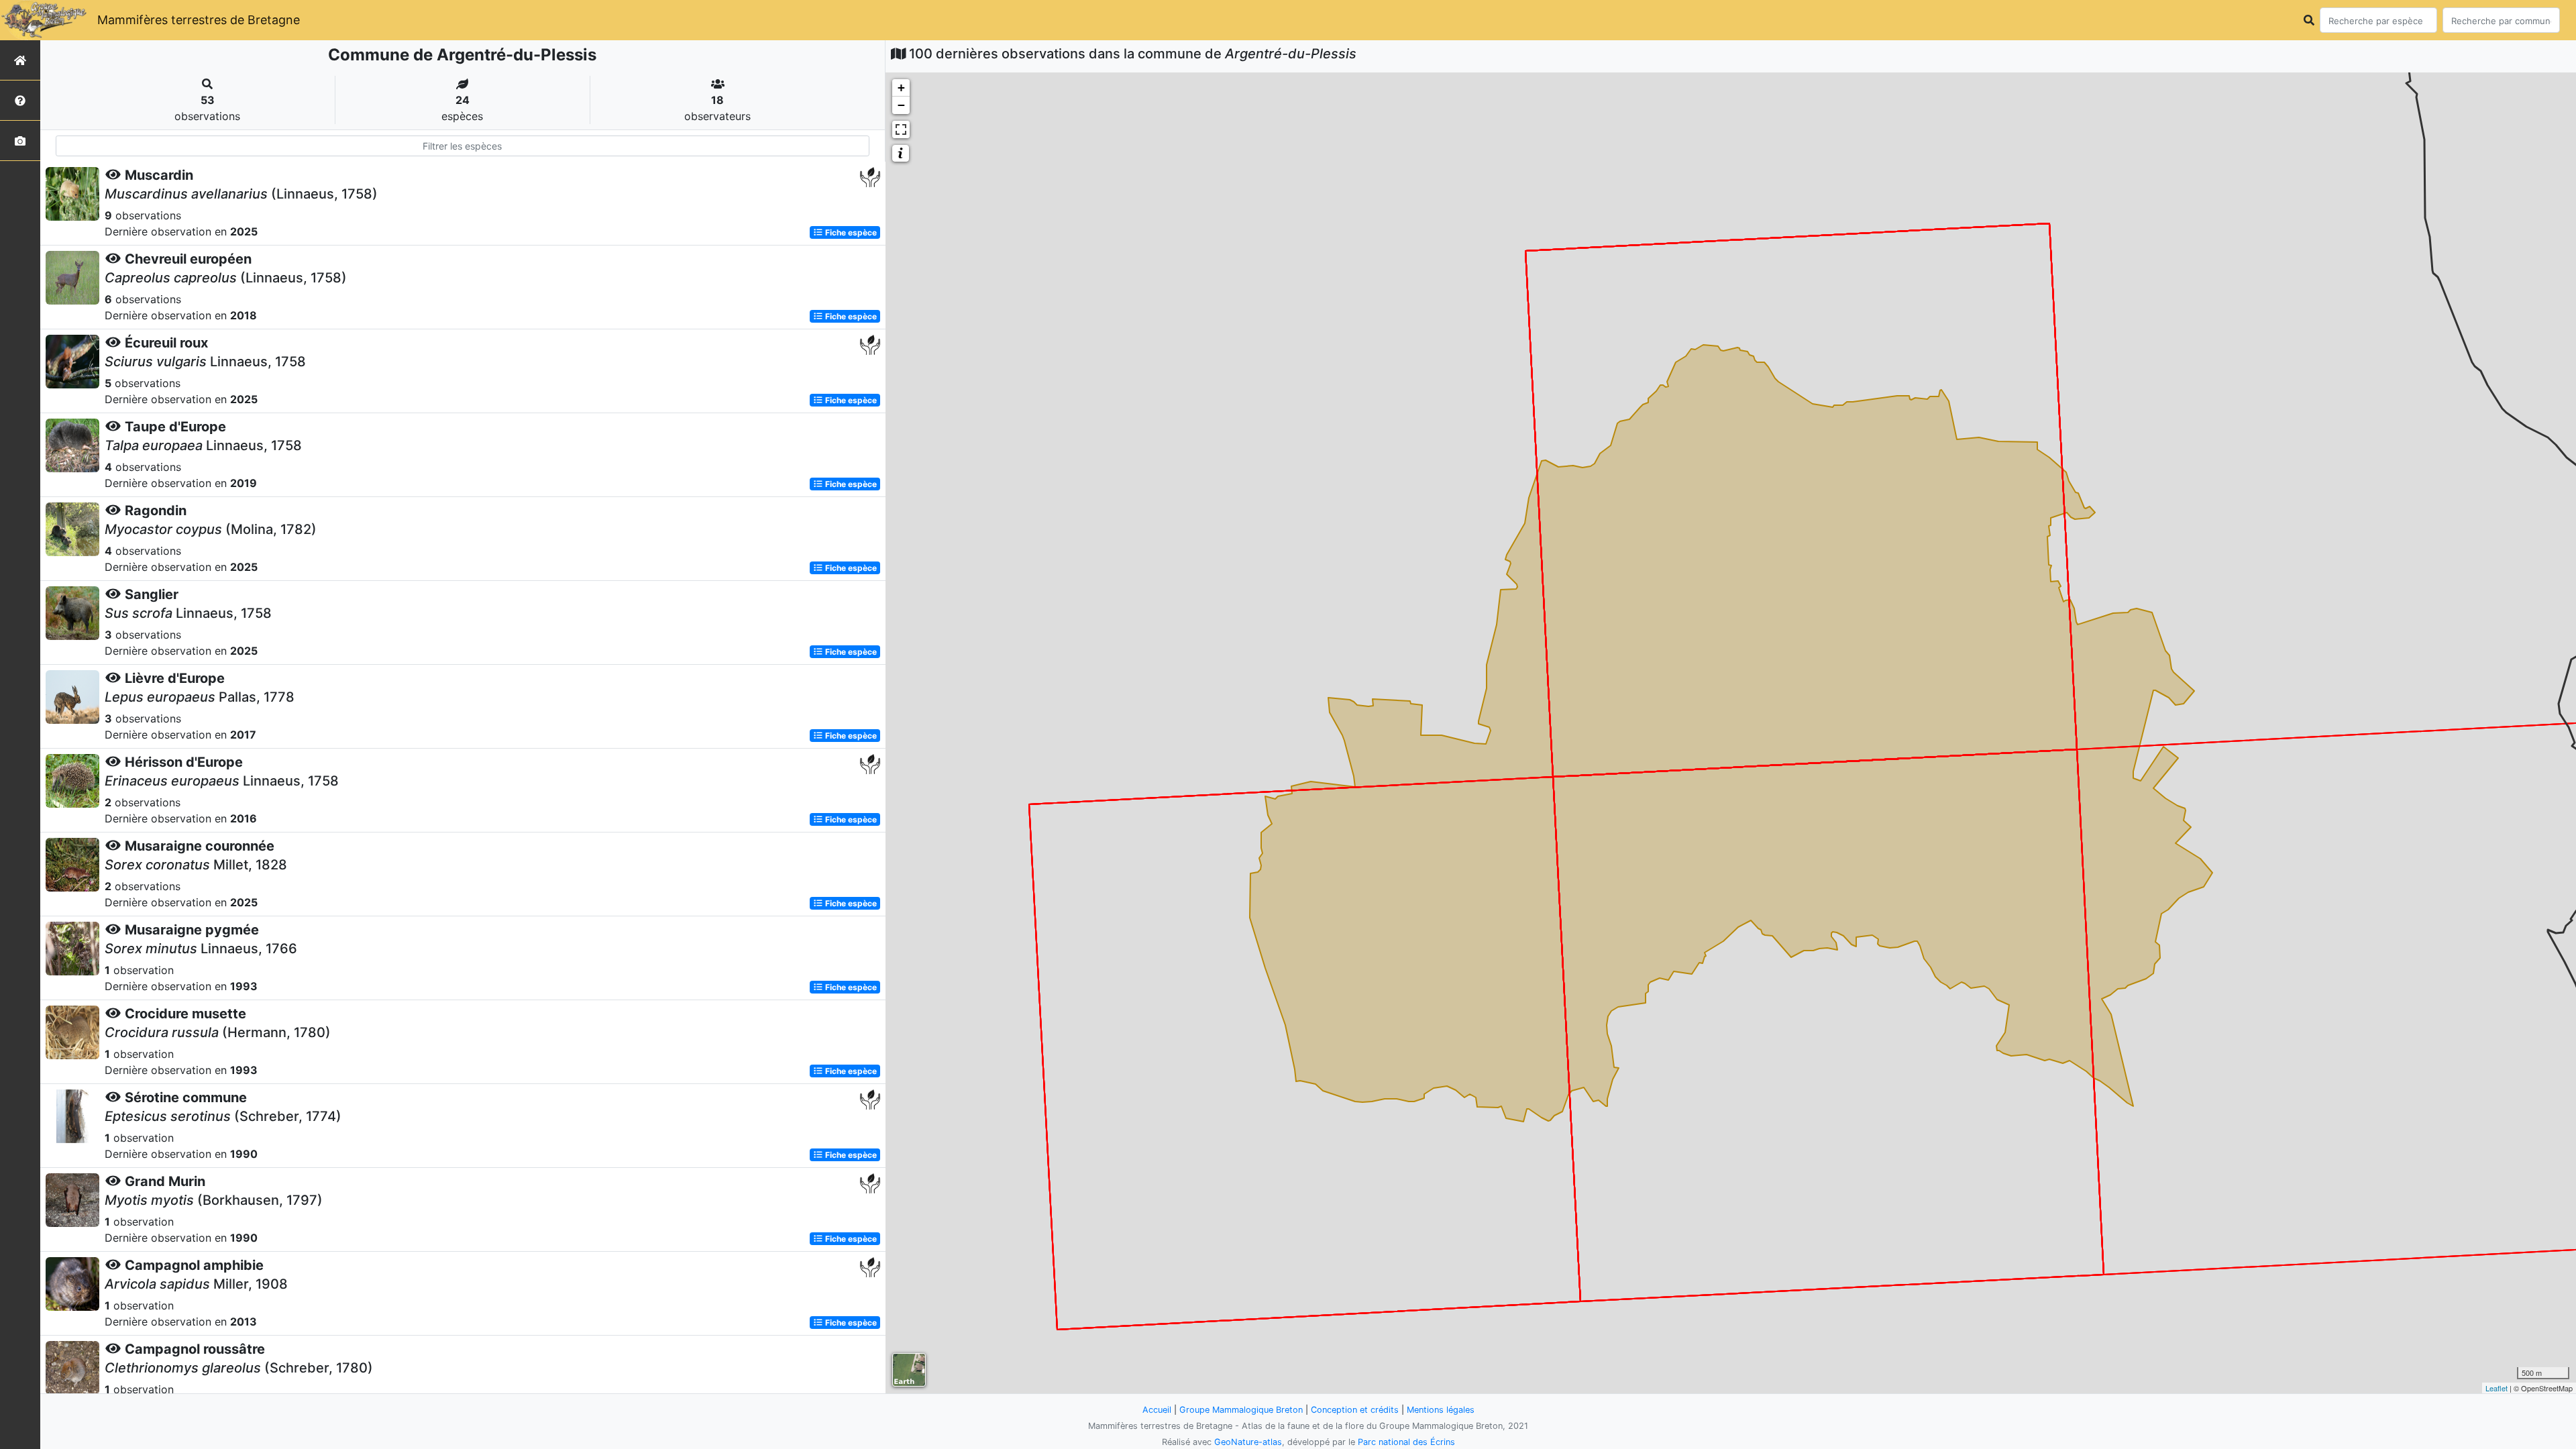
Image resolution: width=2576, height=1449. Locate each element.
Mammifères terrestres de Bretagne (199, 20)
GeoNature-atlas (1248, 1442)
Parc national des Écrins (1406, 1442)
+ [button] (901, 88)
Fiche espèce (850, 232)
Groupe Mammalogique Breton (1241, 1410)
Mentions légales (1441, 1410)
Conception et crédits (1355, 1410)
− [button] (901, 105)
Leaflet (2497, 1388)
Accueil (1157, 1410)
